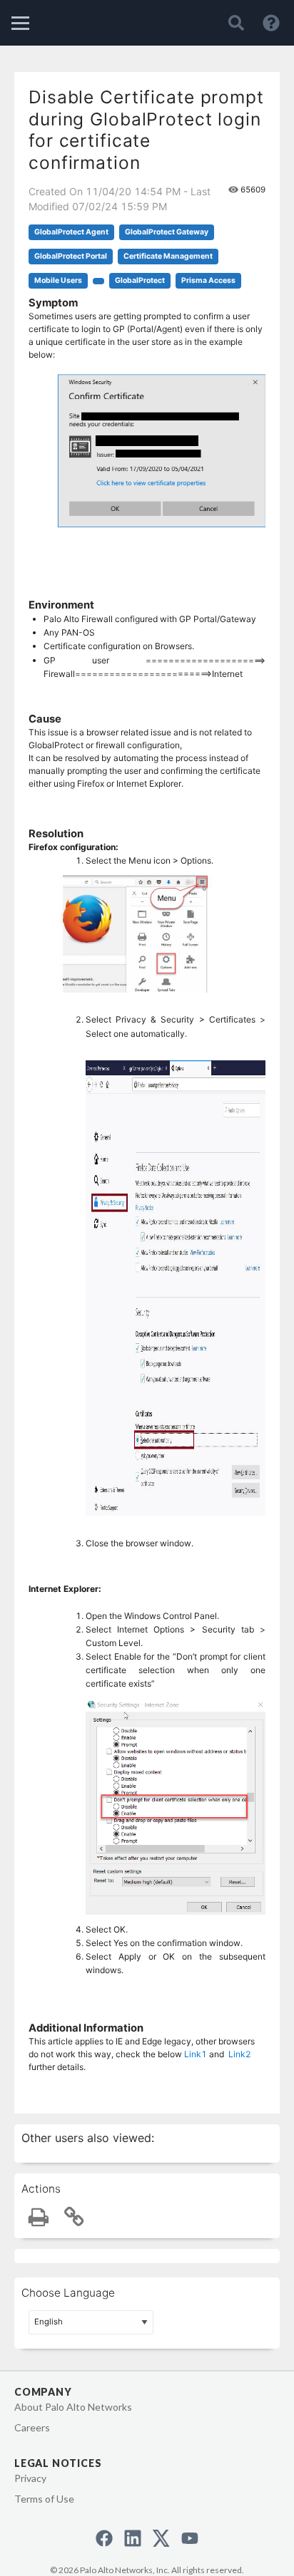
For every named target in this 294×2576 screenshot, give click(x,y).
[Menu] (20, 23)
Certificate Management (168, 256)
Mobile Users (58, 280)
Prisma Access (208, 280)
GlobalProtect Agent (71, 232)
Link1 (196, 2054)
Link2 (240, 2054)
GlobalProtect (140, 280)
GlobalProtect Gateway (167, 232)
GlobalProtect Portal (71, 256)
